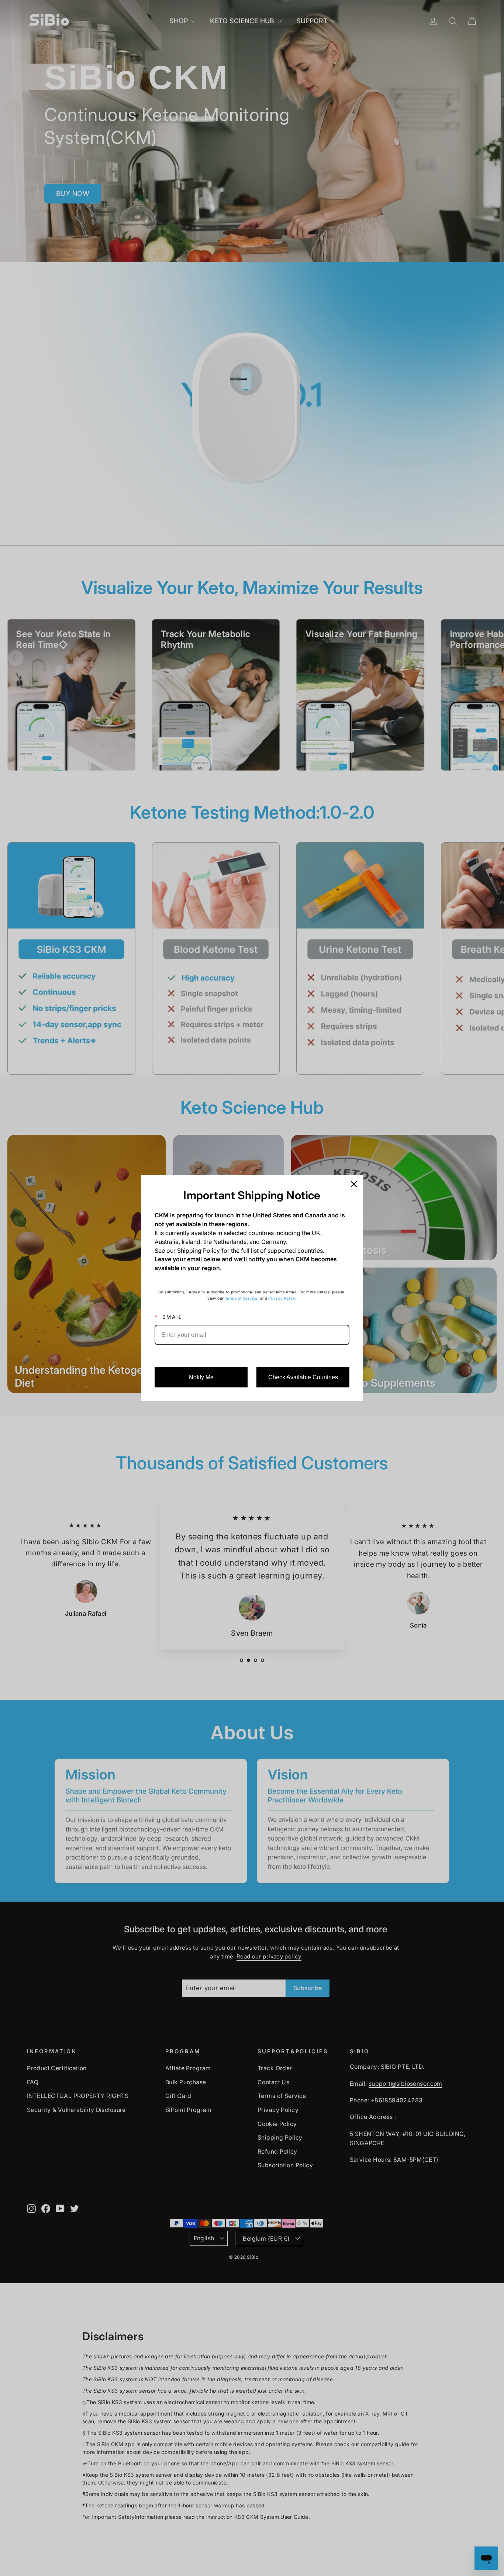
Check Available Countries (303, 1377)
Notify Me (201, 1377)
